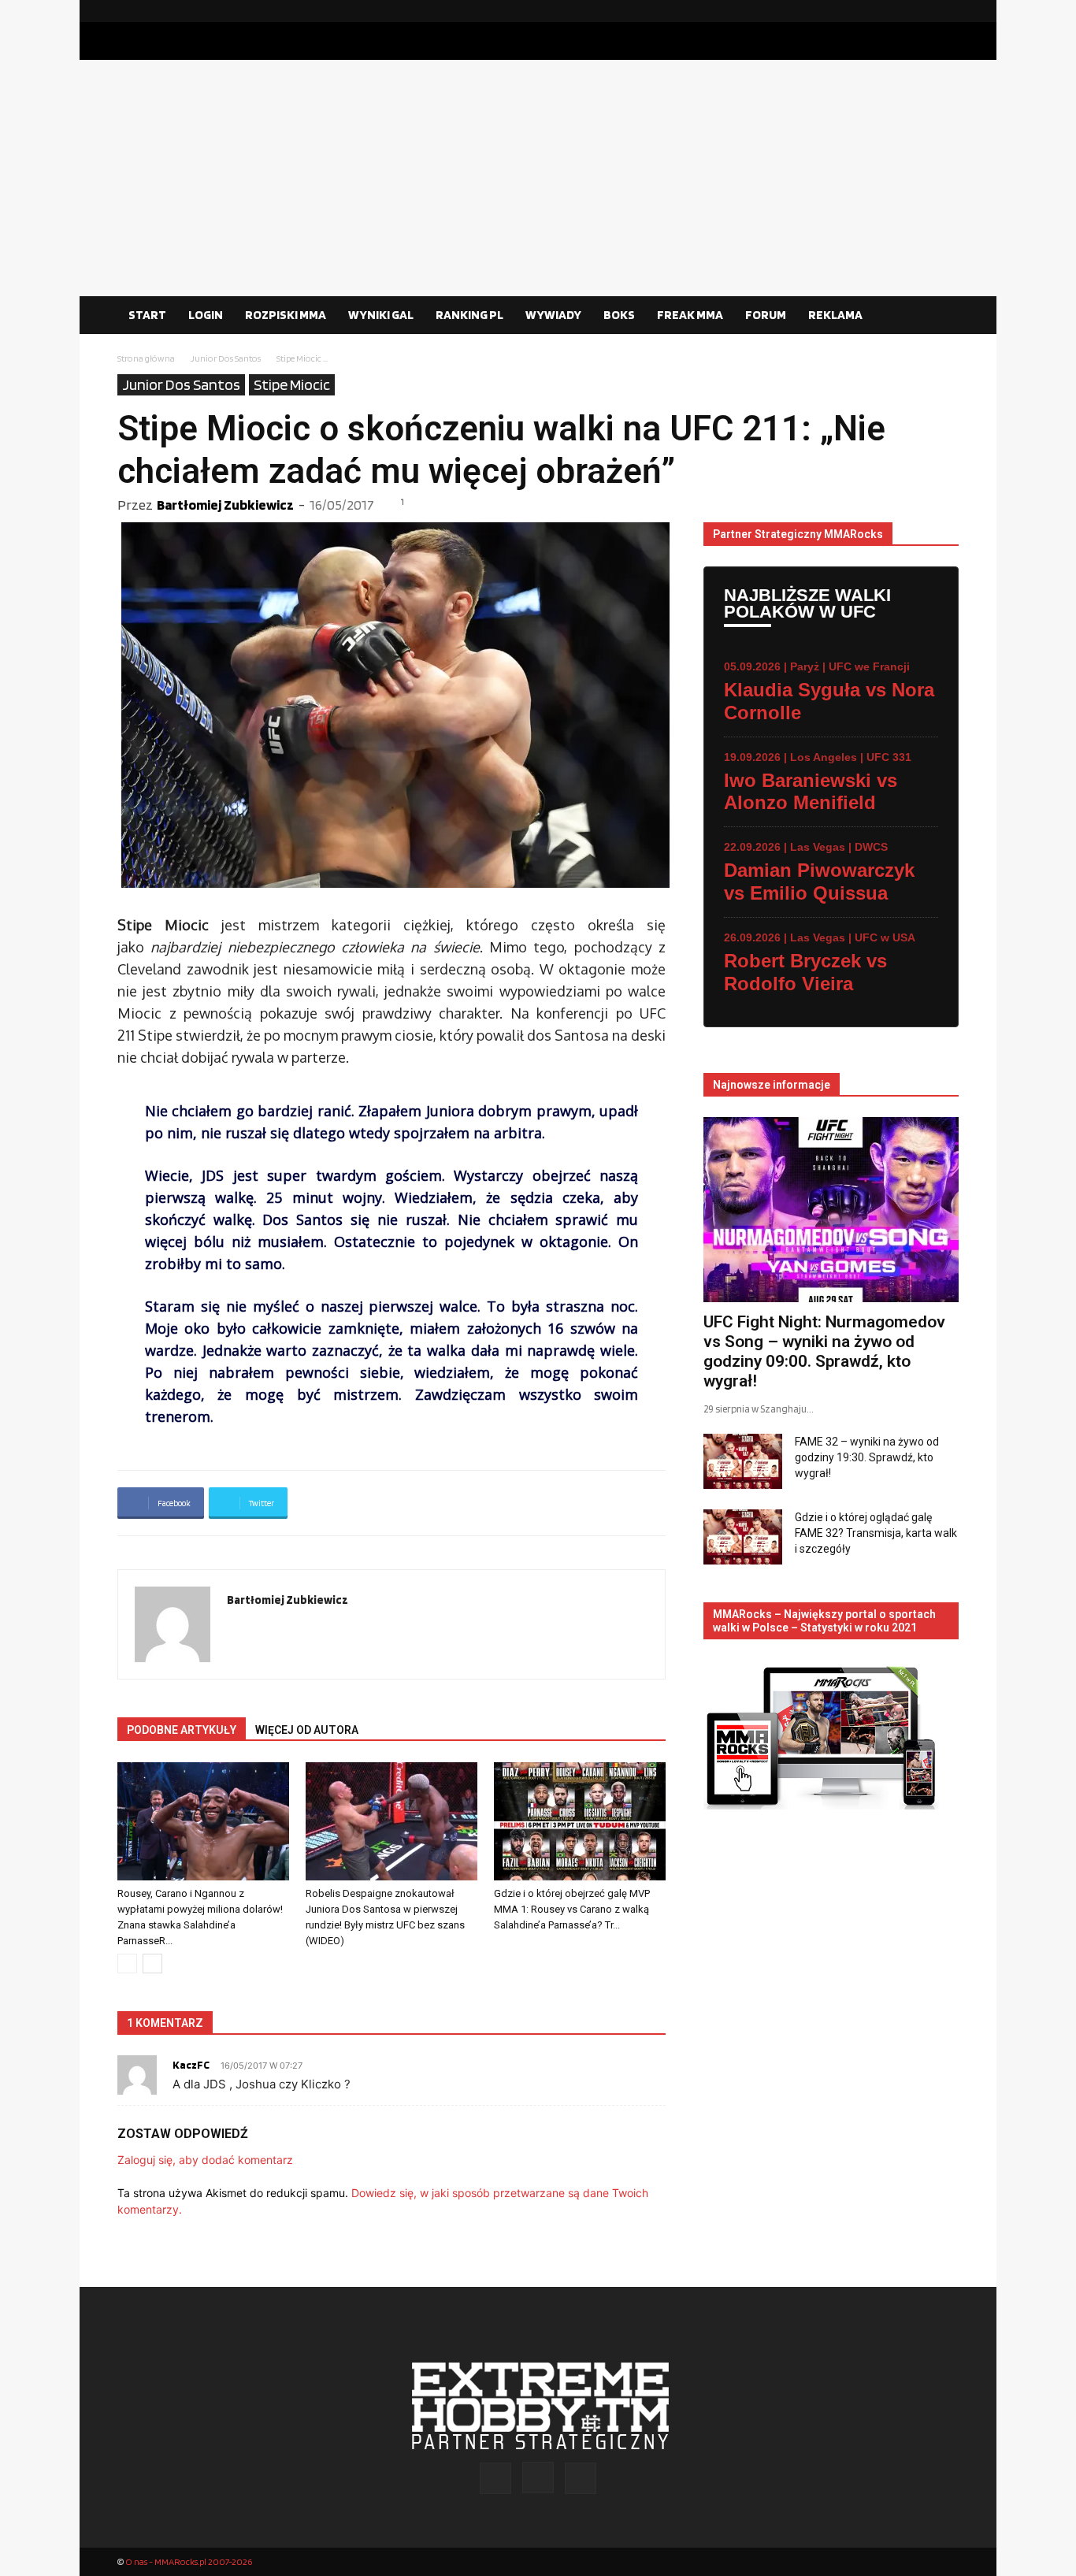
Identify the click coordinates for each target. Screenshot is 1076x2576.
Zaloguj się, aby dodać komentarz (205, 2160)
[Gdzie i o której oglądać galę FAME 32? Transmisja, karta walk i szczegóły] (743, 1537)
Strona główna (146, 358)
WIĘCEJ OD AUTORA (307, 1730)
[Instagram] (922, 11)
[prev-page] (127, 1964)
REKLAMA (835, 315)
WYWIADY (553, 315)
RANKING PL (469, 315)
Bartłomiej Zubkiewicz (225, 505)
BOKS (619, 315)
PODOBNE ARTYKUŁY (182, 1730)
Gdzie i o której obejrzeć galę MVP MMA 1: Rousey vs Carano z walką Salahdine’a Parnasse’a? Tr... (572, 1909)
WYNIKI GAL (381, 315)
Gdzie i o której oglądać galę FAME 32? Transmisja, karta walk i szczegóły (876, 1533)
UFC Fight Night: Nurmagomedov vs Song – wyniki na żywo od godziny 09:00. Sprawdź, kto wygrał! (824, 1351)
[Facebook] (896, 11)
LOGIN (206, 315)
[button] (940, 316)
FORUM (766, 315)
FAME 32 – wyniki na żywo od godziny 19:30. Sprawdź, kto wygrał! (867, 1457)
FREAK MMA (690, 315)
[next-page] (152, 1964)
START (147, 315)
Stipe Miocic (292, 384)
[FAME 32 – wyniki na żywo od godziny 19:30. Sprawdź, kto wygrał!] (743, 1461)
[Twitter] (947, 11)
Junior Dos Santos (226, 358)
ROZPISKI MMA (286, 315)
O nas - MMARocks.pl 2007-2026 (189, 2561)
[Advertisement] (538, 178)
